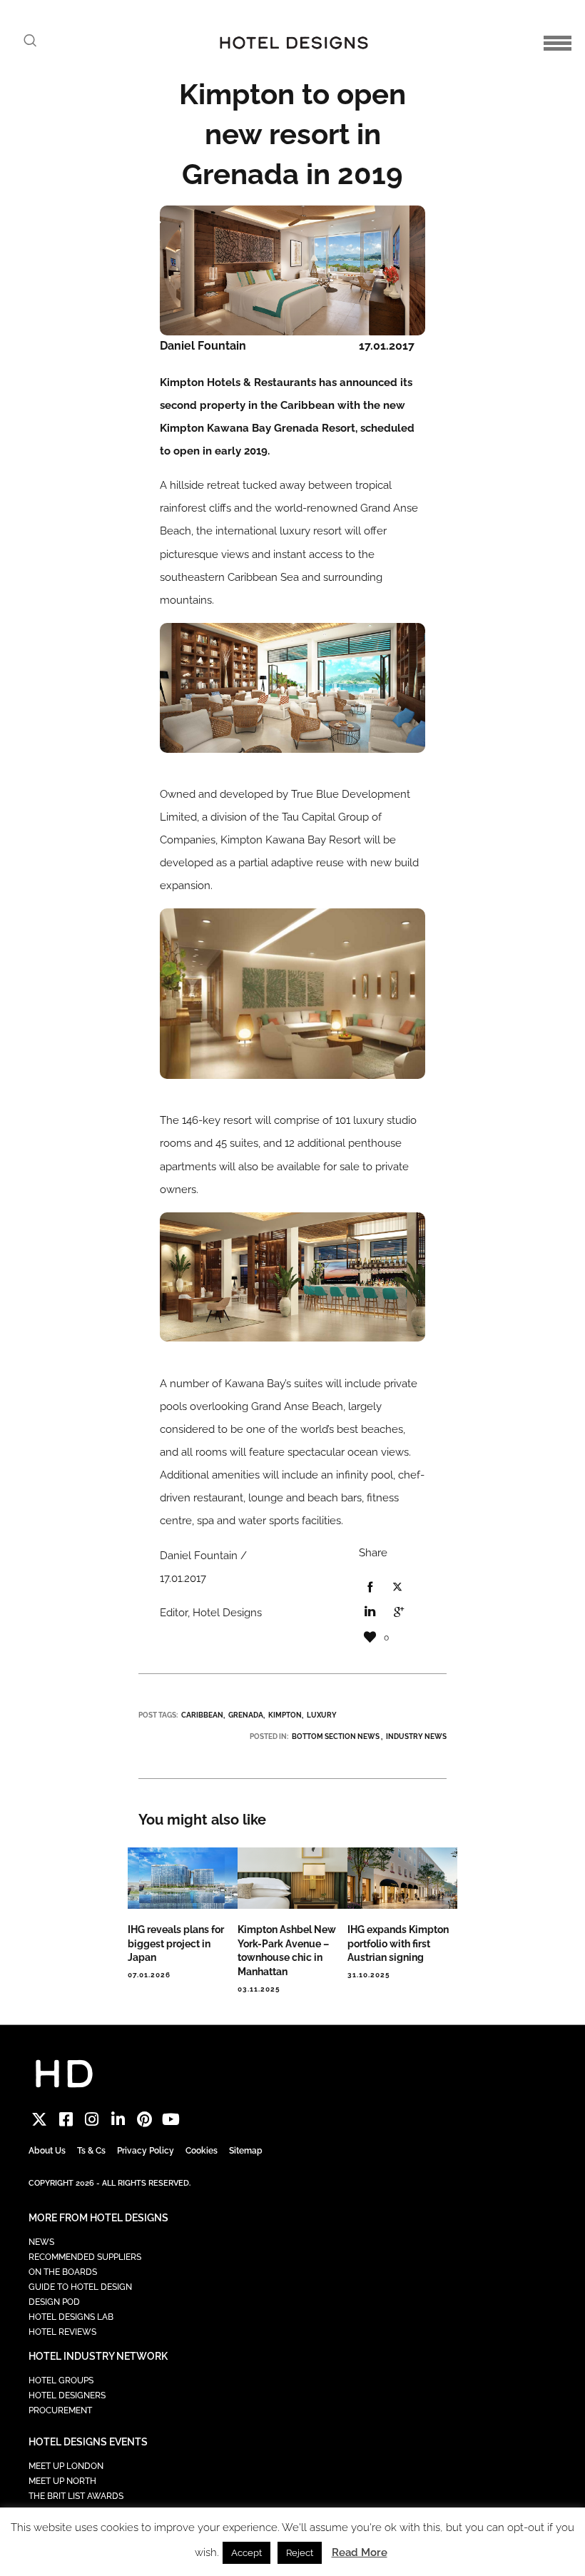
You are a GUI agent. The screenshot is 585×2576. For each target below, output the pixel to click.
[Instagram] (92, 2119)
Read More (360, 2552)
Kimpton (285, 1715)
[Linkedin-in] (118, 2119)
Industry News (416, 1736)
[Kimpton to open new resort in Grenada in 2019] (370, 1588)
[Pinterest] (144, 2119)
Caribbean (202, 1715)
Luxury (322, 1715)
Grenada (246, 1715)
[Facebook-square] (66, 2119)
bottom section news (336, 1736)
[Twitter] (40, 2119)
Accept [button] (246, 2553)
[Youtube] (171, 2119)
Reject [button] (300, 2553)
